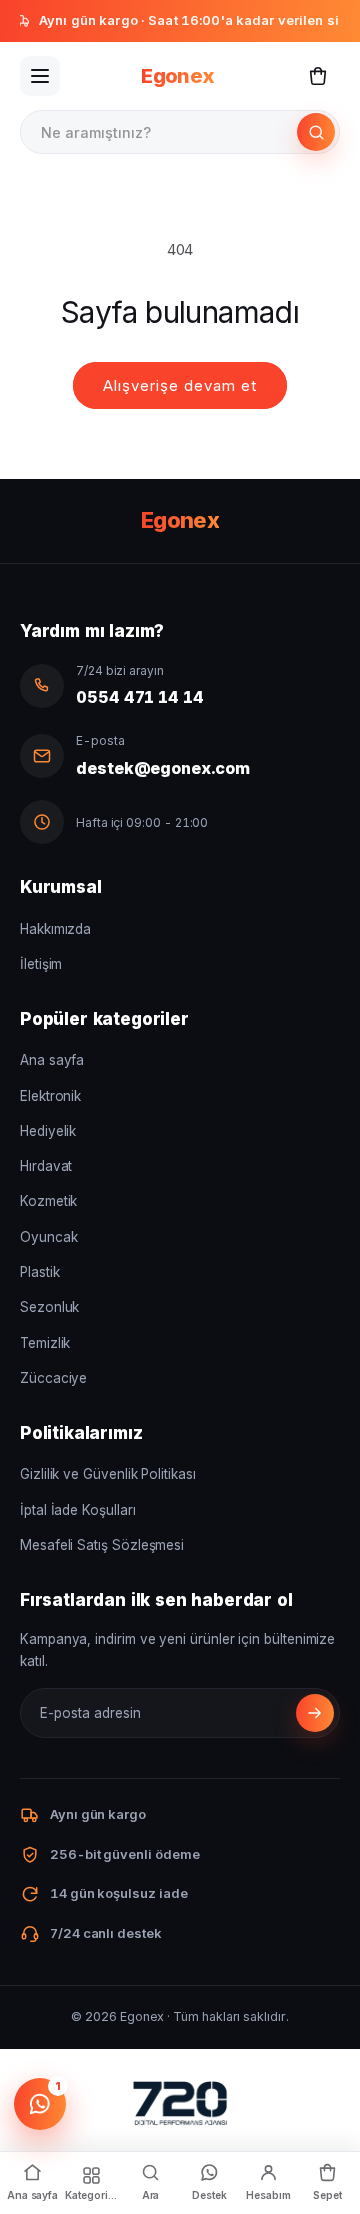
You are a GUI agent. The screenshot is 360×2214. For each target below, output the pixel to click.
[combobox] (160, 132)
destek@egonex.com (163, 768)
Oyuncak (48, 1237)
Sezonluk (49, 1307)
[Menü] (40, 76)
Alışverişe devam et (180, 385)
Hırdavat (46, 1166)
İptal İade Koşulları (78, 1510)
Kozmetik (48, 1201)
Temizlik (45, 1343)
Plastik (39, 1272)
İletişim (41, 964)
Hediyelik (48, 1131)
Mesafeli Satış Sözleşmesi (102, 1545)
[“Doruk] (180, 2107)
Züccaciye (53, 1378)
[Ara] (316, 132)
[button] (318, 76)
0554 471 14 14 (140, 697)
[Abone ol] (315, 1713)
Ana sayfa (52, 1060)
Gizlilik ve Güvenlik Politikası (108, 1474)
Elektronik (50, 1096)
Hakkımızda (55, 929)
